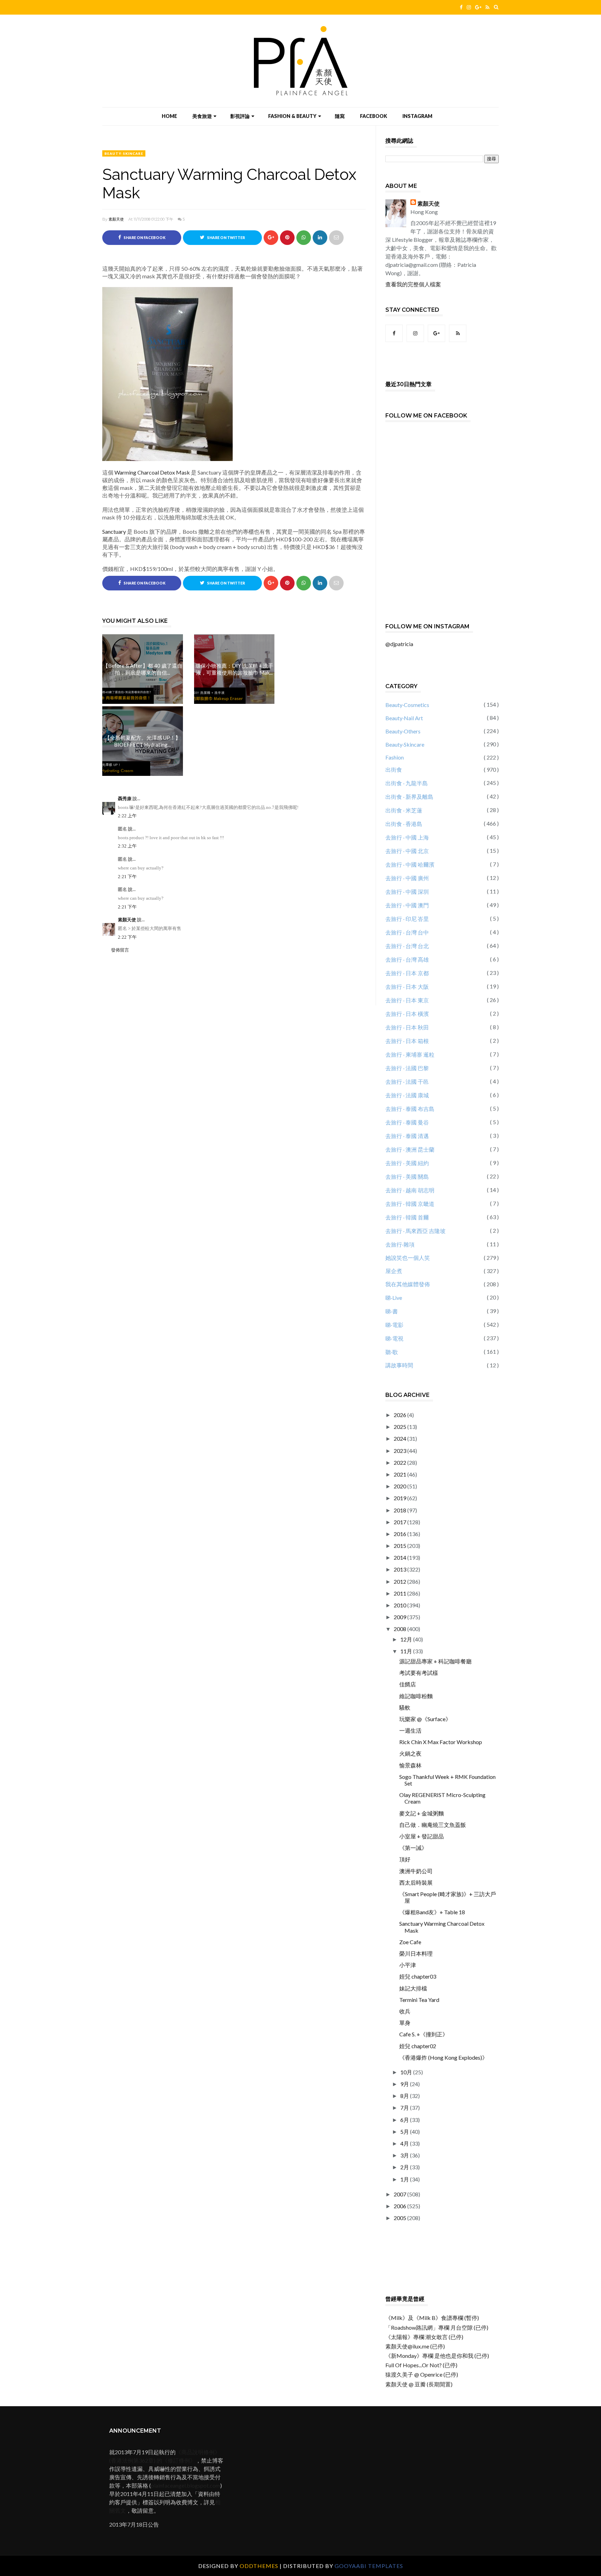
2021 (400, 1474)
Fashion (395, 757)
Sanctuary (114, 531)
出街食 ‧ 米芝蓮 (404, 810)
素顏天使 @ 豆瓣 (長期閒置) (419, 2384)
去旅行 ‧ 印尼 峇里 (407, 919)
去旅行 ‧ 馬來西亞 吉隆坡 (415, 1231)
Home (169, 116)
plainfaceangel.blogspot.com (186, 2485)
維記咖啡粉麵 (416, 1696)
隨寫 (340, 116)
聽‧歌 (392, 1352)
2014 (400, 1557)
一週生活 (410, 1730)
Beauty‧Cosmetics (407, 705)
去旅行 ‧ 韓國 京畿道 (410, 1204)
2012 (400, 1581)
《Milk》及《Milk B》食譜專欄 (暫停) (432, 2318)
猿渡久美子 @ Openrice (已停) (422, 2374)
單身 (405, 2023)
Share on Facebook (144, 238)
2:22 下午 (127, 937)
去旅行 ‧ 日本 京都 (407, 973)
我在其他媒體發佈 (408, 1284)
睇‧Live (394, 1298)
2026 (400, 1415)
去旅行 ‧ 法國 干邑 (407, 1082)
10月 (407, 2072)
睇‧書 (392, 1311)
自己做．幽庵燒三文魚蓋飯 (433, 1825)
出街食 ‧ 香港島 (404, 824)
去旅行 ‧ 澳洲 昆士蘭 (410, 1149)
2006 (400, 2206)
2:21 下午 (127, 877)
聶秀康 (125, 799)
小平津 (408, 1965)
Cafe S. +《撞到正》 (424, 2034)
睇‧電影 (394, 1325)
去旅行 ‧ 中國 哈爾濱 (410, 864)
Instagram (417, 116)
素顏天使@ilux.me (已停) (415, 2346)
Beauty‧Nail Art (404, 718)
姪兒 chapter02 (418, 2046)
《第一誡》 (413, 1848)
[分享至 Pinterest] (336, 238)
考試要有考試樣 (419, 1673)
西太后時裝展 (416, 1882)
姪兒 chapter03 (418, 1976)
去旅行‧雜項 (400, 1244)
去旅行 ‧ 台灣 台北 (407, 946)
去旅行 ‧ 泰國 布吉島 (410, 1109)
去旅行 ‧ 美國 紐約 (407, 1163)
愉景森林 (410, 1765)
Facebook (374, 116)
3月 (405, 2155)
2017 (400, 1522)
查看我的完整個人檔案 (413, 284)
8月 (405, 2096)
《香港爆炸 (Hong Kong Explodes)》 (443, 2057)
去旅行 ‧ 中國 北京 (407, 851)
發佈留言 (120, 950)
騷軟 (405, 1707)
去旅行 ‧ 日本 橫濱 (407, 1014)
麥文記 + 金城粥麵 (422, 1813)
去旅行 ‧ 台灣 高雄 (407, 959)
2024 (400, 1438)
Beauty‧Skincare (124, 153)
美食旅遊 (202, 116)
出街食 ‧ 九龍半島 (407, 783)
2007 (400, 2194)
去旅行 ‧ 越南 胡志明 (410, 1190)
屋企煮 (394, 1271)
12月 (407, 1639)
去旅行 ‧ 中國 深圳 (407, 892)
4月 (405, 2143)
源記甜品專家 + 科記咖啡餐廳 (435, 1661)
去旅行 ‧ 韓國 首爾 (407, 1217)
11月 (407, 1651)
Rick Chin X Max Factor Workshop (441, 1742)
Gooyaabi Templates (369, 2566)
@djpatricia (399, 644)
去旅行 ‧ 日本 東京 (407, 1000)
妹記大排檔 (413, 1988)
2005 (400, 2218)
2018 (400, 1510)
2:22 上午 (127, 816)
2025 (400, 1427)
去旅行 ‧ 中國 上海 (407, 837)
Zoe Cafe (410, 1942)
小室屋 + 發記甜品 (422, 1836)
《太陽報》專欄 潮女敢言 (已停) (424, 2337)
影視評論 (240, 116)
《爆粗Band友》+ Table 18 (432, 1912)
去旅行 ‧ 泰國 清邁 (407, 1136)
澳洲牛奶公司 (416, 1871)
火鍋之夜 (410, 1753)
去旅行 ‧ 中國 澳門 (407, 905)
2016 (400, 1534)
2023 (400, 1451)
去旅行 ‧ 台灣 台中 (407, 932)
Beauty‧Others (403, 731)
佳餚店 (408, 1684)
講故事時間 (399, 1365)
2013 (400, 1569)
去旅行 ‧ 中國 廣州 (407, 878)
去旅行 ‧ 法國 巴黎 (407, 1068)
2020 (400, 1486)
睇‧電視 (394, 1338)
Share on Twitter (226, 238)
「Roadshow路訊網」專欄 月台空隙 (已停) (437, 2327)
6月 (405, 2120)
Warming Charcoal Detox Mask (152, 472)
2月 (405, 2167)
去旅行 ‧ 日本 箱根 (407, 1041)
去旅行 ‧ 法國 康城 (407, 1095)
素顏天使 (116, 219)
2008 (400, 1629)
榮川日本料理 (416, 1953)
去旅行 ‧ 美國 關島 (407, 1176)
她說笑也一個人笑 (408, 1258)
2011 (400, 1593)
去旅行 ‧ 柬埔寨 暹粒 (410, 1054)
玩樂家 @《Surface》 (425, 1719)
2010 (400, 1605)
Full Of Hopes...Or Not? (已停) (421, 2365)
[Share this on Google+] (271, 238)
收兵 (405, 2011)
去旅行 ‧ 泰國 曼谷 (407, 1122)
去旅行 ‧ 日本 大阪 (407, 987)
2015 (400, 1546)
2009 (400, 1617)
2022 (400, 1462)
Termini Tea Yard (419, 2000)
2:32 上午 (127, 846)
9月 (405, 2084)
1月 (405, 2179)
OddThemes (259, 2566)
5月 (405, 2132)
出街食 (394, 769)
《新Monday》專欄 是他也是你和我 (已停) (437, 2356)
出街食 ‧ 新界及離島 (409, 797)
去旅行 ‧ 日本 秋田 (407, 1027)
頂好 (405, 1859)
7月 (405, 2108)
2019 (400, 1498)
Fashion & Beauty (292, 116)
